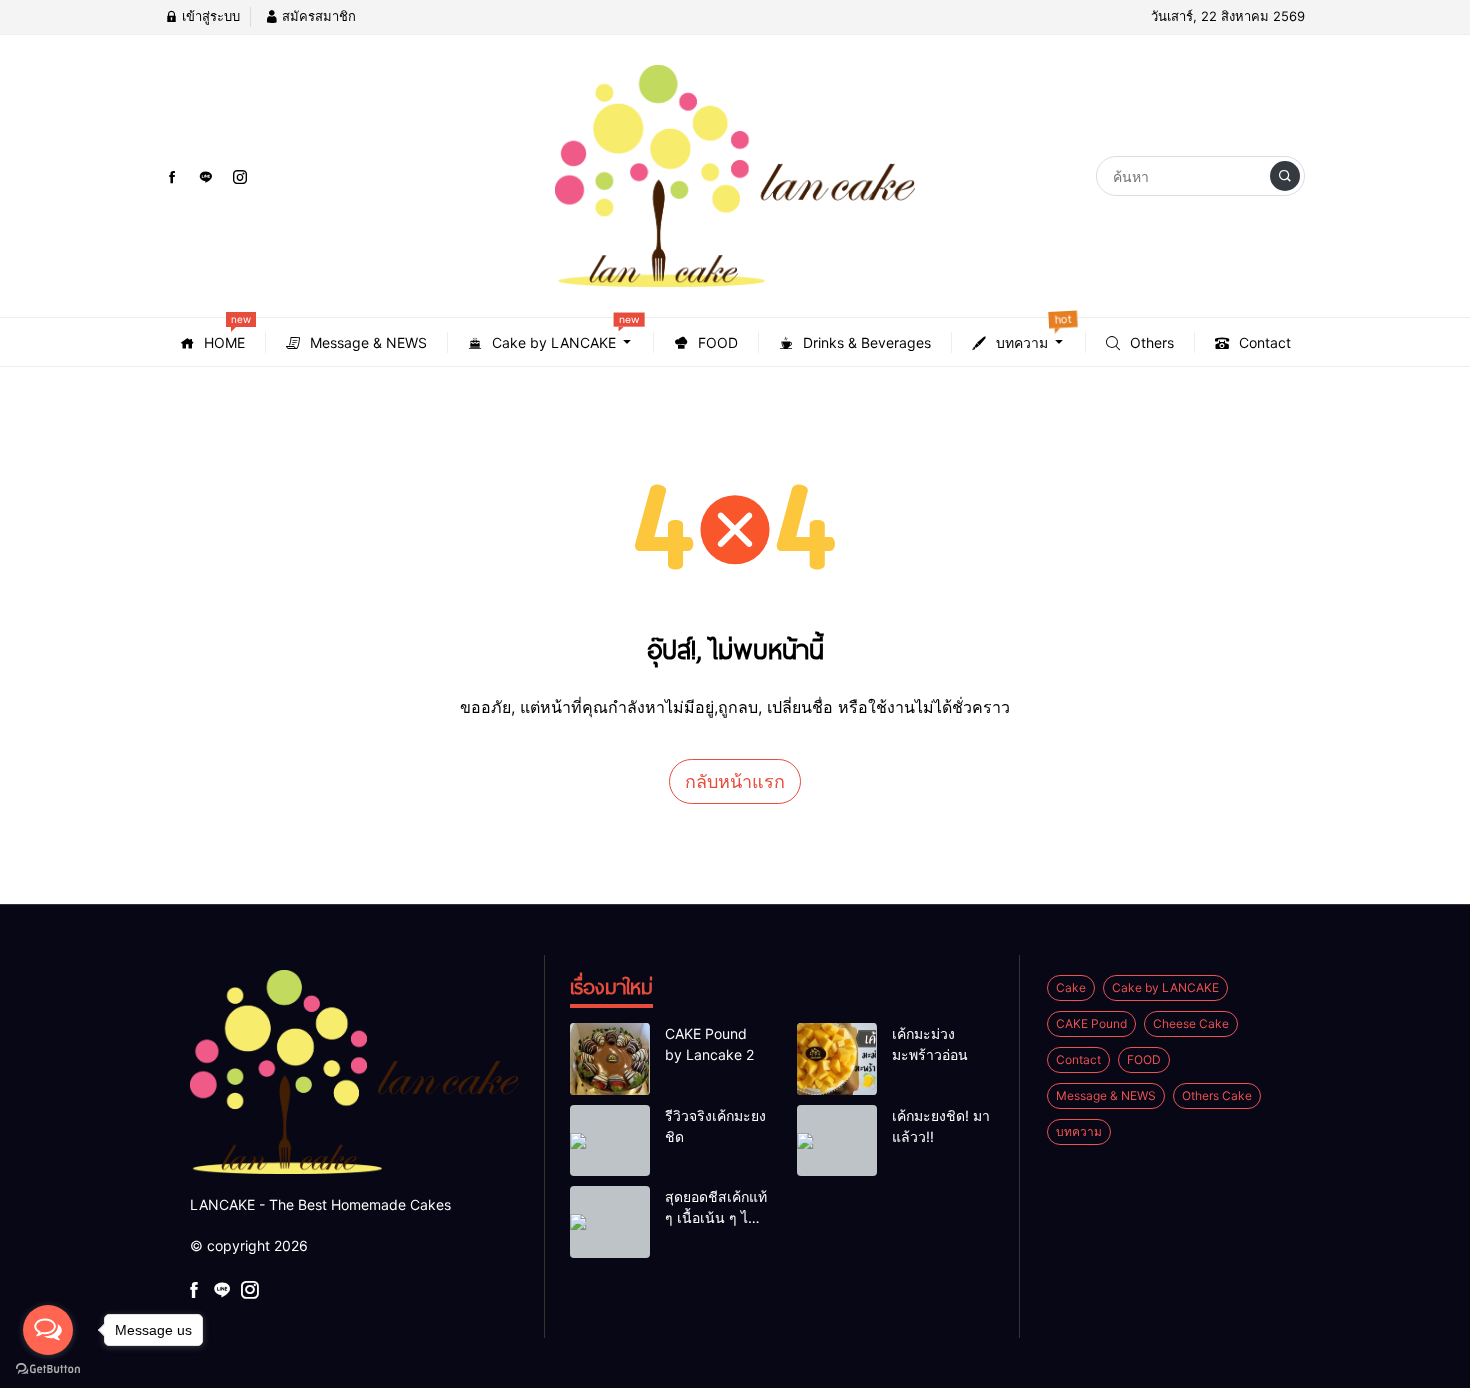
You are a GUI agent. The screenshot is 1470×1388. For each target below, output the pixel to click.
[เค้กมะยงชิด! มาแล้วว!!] (837, 1141)
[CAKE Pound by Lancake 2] (610, 1059)
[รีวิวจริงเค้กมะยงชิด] (610, 1141)
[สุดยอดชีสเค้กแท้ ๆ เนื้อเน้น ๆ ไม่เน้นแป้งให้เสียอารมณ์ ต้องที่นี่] (610, 1222)
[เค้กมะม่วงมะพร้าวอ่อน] (837, 1059)
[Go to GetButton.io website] (48, 1368)
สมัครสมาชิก (317, 16)
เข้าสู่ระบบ (209, 16)
